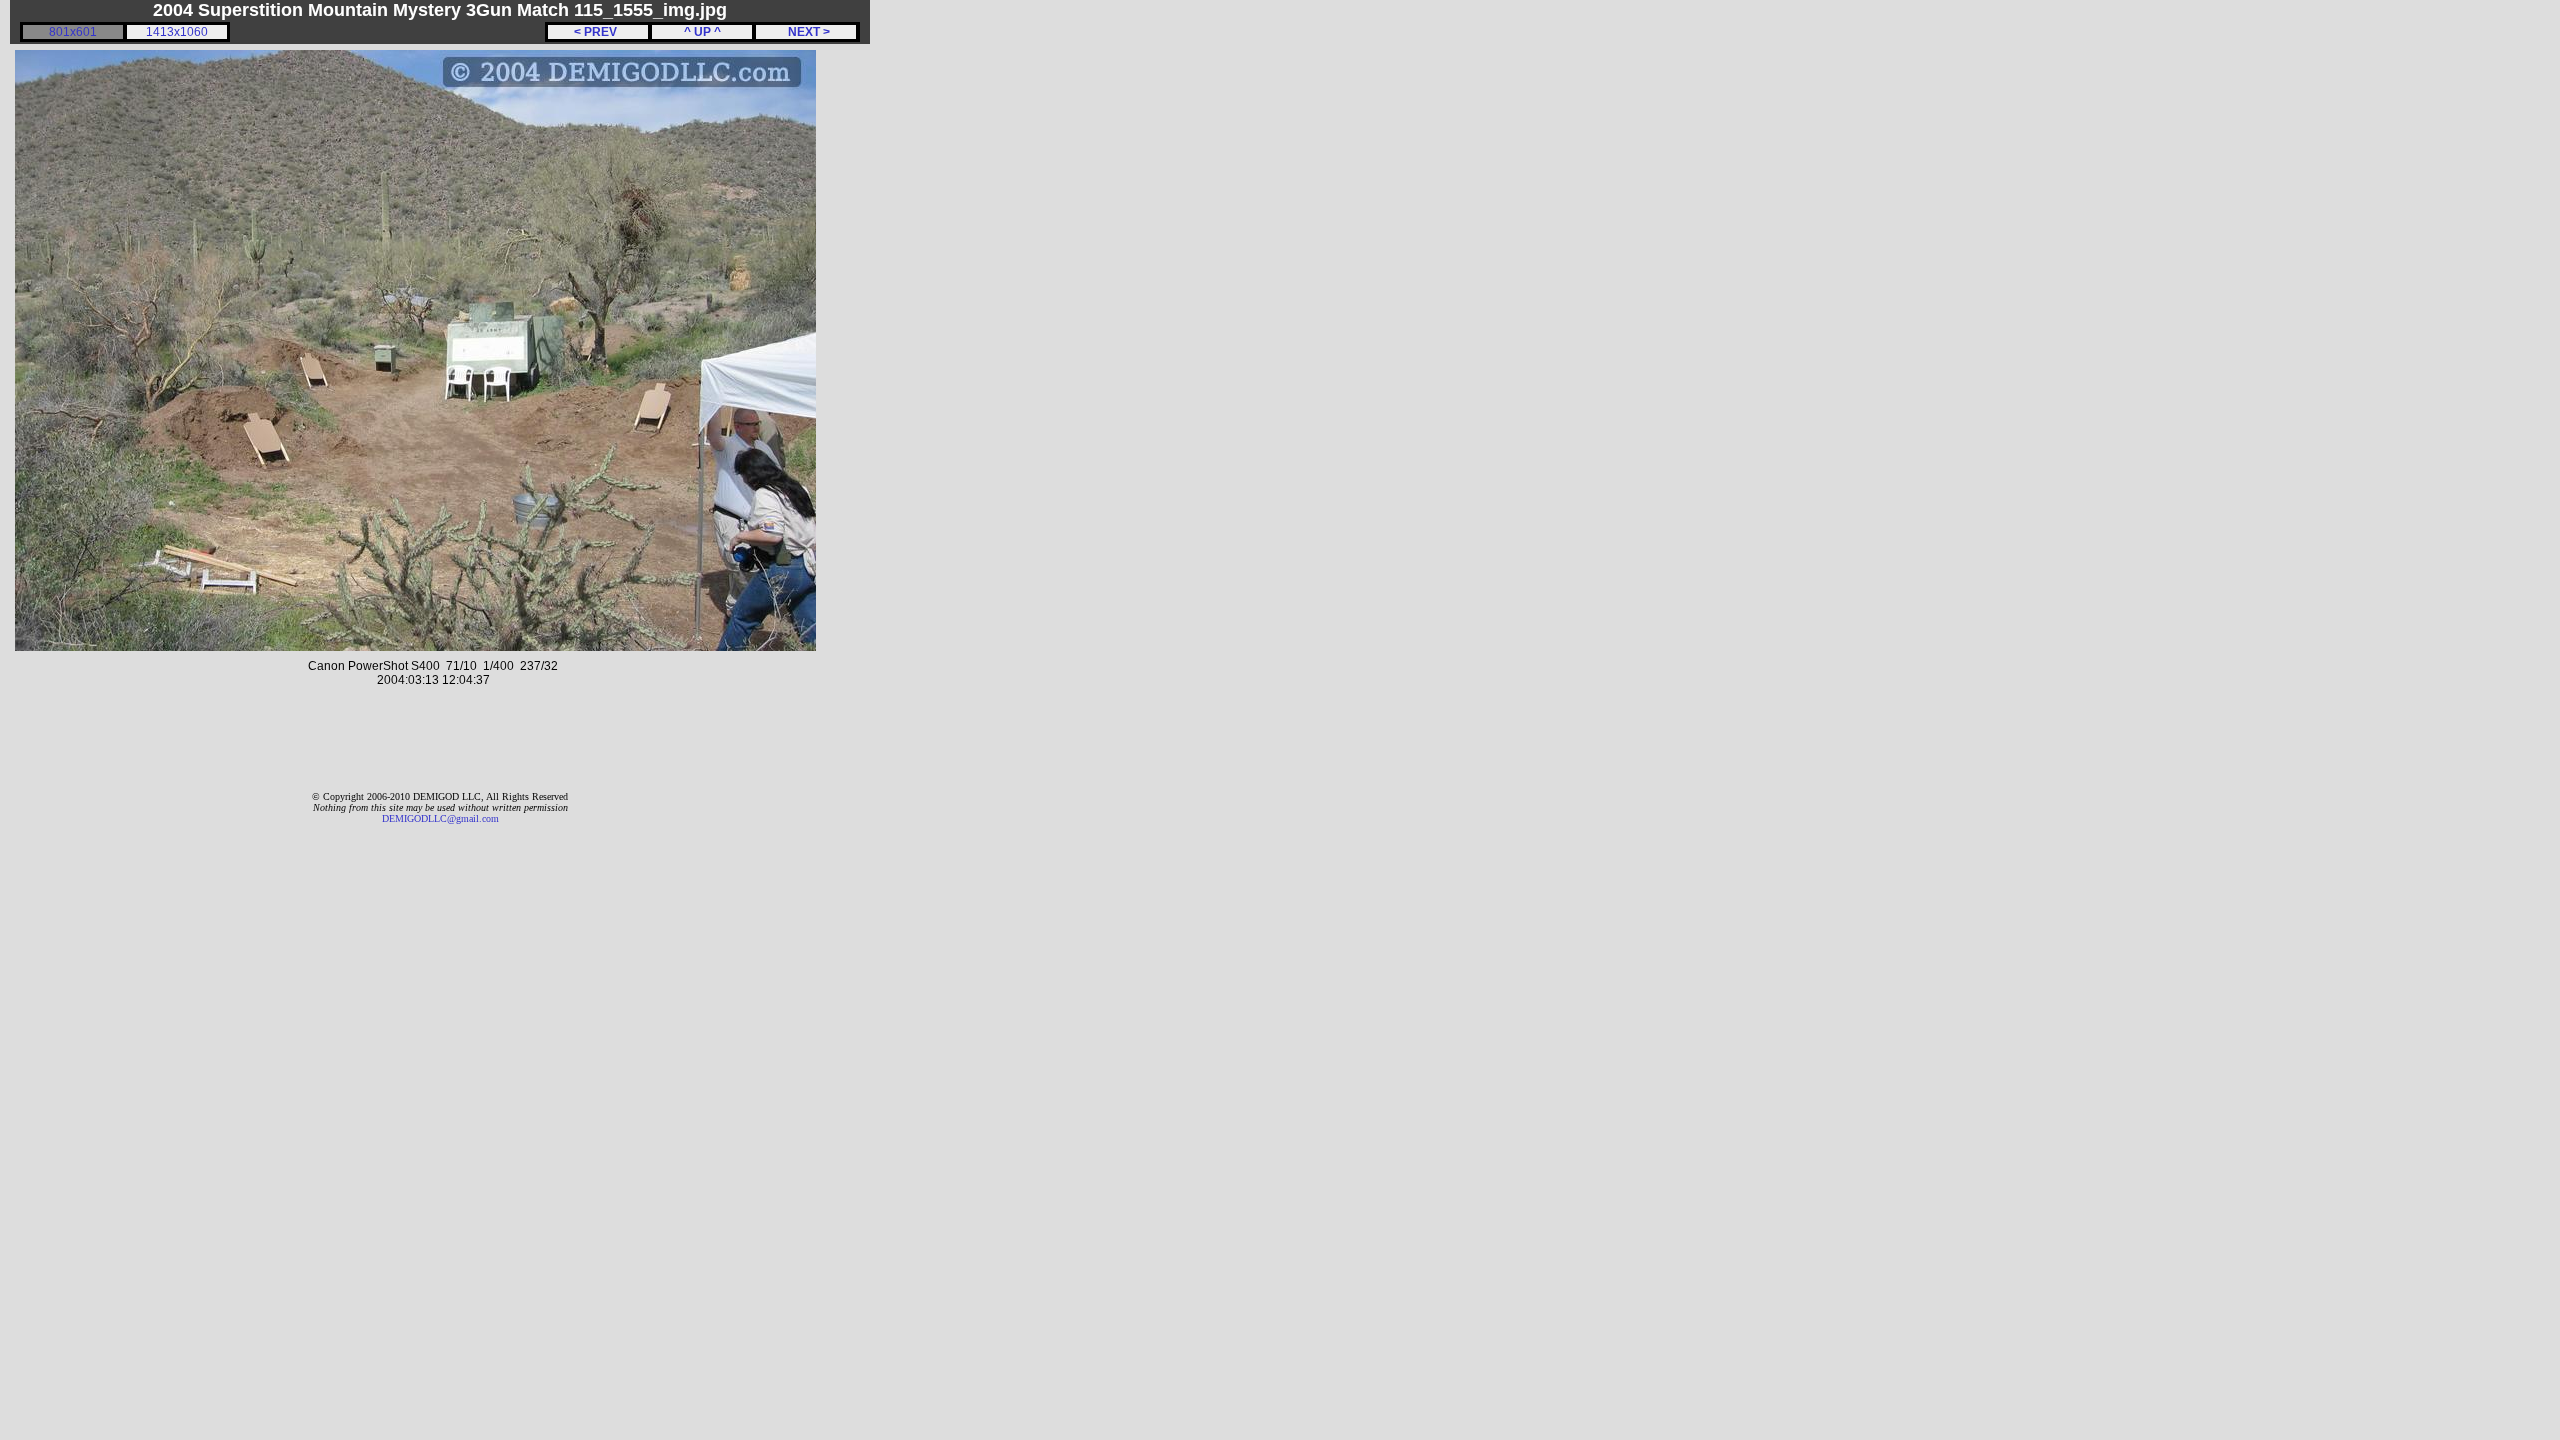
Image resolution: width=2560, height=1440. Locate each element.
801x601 (73, 32)
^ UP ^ (702, 32)
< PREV (598, 32)
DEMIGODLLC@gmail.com (440, 818)
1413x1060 (177, 32)
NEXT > (806, 32)
